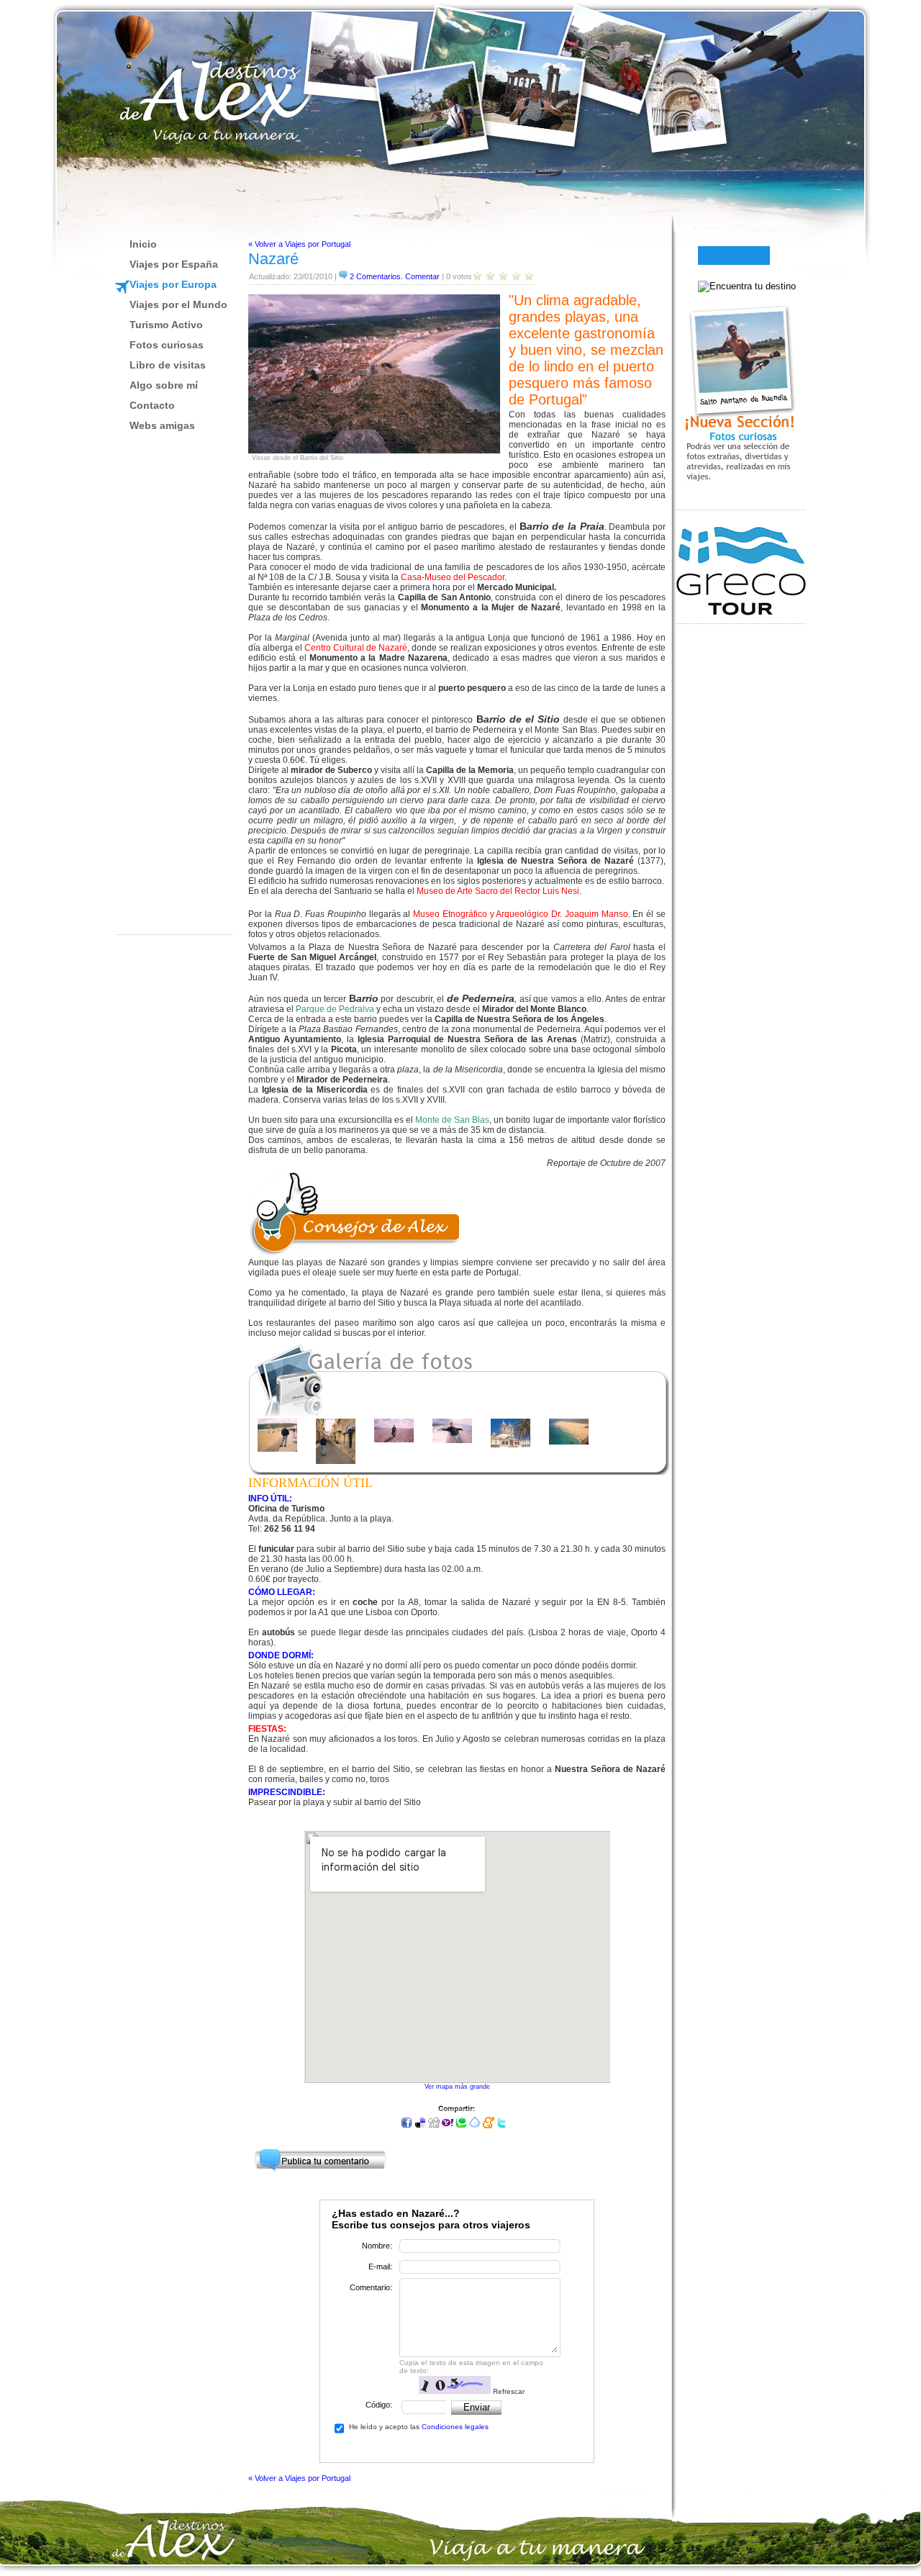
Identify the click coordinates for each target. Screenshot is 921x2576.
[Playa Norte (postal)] (569, 1442)
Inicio (143, 244)
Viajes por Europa (173, 284)
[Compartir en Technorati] (461, 2125)
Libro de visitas (168, 365)
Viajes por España (174, 264)
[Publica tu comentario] (320, 2156)
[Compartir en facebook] (407, 2125)
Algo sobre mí (164, 385)
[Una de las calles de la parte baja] (336, 1461)
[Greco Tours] (741, 613)
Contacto (152, 405)
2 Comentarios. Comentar (395, 276)
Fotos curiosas (167, 345)
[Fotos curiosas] (741, 500)
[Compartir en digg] (434, 2125)
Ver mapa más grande (457, 2087)
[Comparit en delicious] (420, 2125)
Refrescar (509, 2391)
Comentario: (371, 2287)
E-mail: (380, 2267)
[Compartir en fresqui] (475, 2125)
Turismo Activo (166, 325)
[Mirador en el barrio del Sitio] (452, 1440)
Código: (379, 2405)
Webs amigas (162, 425)
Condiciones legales (455, 2427)
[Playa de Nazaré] (394, 1440)
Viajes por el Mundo (178, 304)
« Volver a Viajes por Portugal (299, 244)
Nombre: (377, 2246)
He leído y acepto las (419, 2427)
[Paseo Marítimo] (277, 1449)
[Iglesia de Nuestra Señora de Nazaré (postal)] (511, 1445)
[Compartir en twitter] (502, 2125)
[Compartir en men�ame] (489, 2125)
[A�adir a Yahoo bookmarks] (448, 2125)
